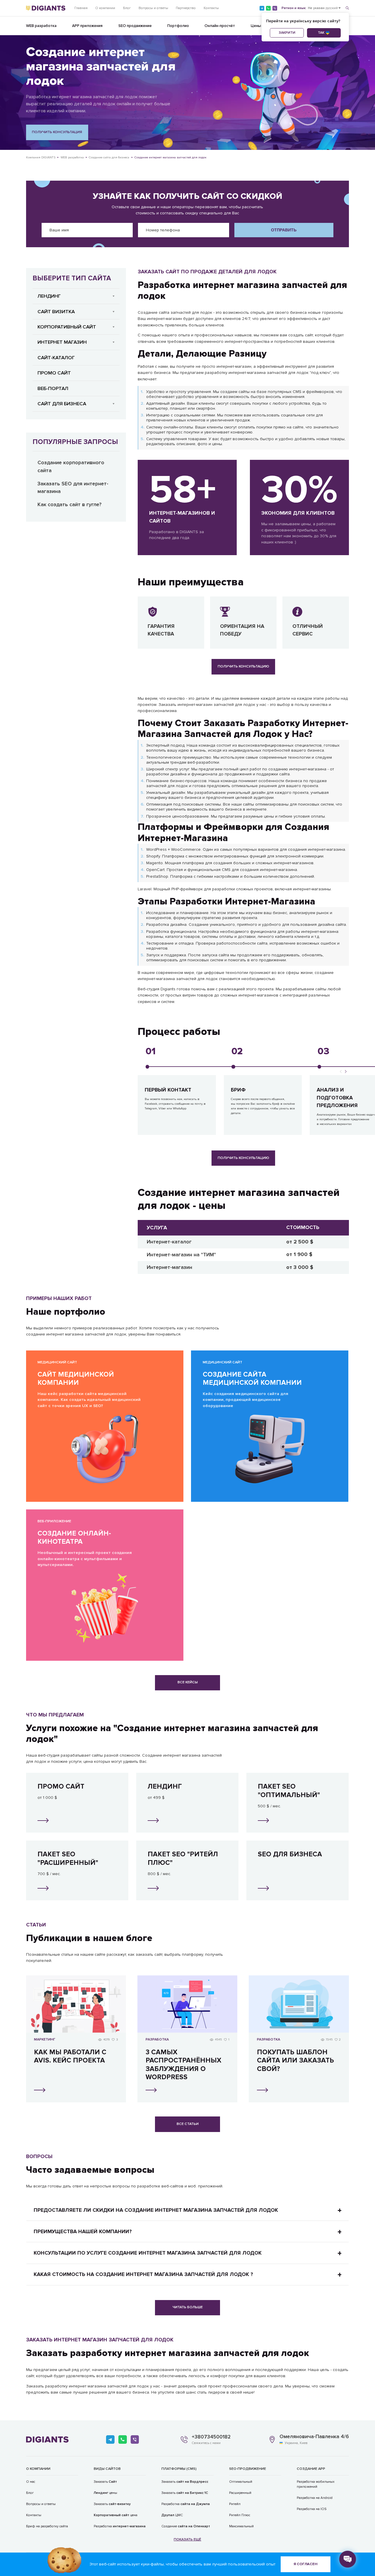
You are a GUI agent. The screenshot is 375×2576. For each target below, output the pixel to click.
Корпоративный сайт (67, 327)
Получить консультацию (243, 666)
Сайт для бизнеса (62, 404)
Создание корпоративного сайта (71, 467)
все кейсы (188, 1682)
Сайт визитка (56, 312)
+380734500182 (211, 2437)
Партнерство (186, 8)
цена (116, 2515)
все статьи (188, 2124)
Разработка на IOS (312, 2509)
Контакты (211, 8)
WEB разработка (41, 26)
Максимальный (241, 2526)
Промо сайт (54, 373)
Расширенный (240, 2493)
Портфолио (178, 26)
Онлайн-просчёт (220, 26)
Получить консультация (57, 132)
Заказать (105, 2482)
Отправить (284, 230)
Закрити (287, 33)
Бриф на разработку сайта (47, 2526)
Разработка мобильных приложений (316, 2484)
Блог (127, 8)
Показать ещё (187, 2539)
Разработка (120, 2526)
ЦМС (172, 2515)
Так (321, 33)
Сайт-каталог (56, 358)
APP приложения (87, 26)
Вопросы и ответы (153, 8)
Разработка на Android (315, 2498)
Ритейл (235, 2504)
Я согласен (305, 2564)
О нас (31, 2482)
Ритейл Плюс (240, 2515)
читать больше (188, 2307)
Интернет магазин (62, 342)
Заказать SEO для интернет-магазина (73, 488)
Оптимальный (241, 2482)
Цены (256, 26)
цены (105, 2493)
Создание (186, 2526)
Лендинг (49, 296)
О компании (105, 8)
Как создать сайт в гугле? (69, 505)
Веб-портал (53, 388)
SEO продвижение (135, 26)
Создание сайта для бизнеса (109, 157)
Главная (81, 8)
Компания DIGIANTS (41, 157)
